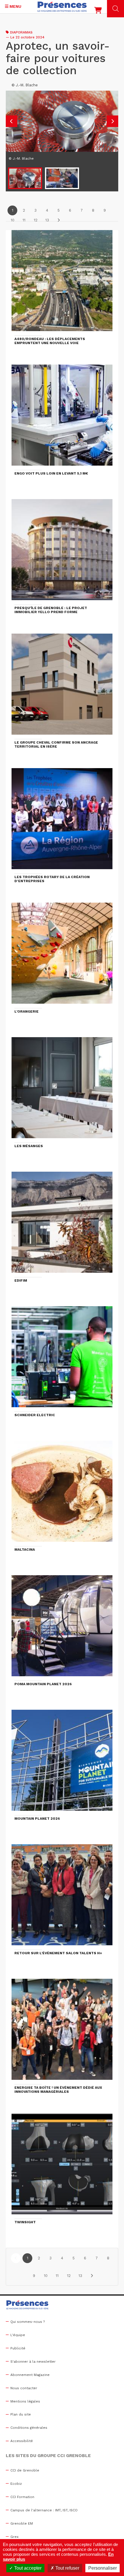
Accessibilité (22, 2441)
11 (24, 220)
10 (13, 220)
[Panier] (98, 12)
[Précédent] (16, 2258)
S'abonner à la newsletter (33, 2362)
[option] (62, 128)
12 (36, 220)
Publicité (18, 2348)
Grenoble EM (22, 2523)
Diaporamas (21, 32)
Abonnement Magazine (30, 2375)
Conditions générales (29, 2428)
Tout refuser (67, 2568)
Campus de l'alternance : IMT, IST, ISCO (44, 2510)
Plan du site (21, 2414)
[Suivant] (59, 220)
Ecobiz (16, 2484)
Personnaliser (103, 2568)
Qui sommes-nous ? (28, 2322)
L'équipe (18, 2335)
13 (47, 220)
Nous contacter (24, 2388)
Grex (14, 2537)
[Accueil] (62, 7)
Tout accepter (27, 2568)
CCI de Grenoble (25, 2470)
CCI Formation (22, 2497)
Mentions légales (25, 2401)
